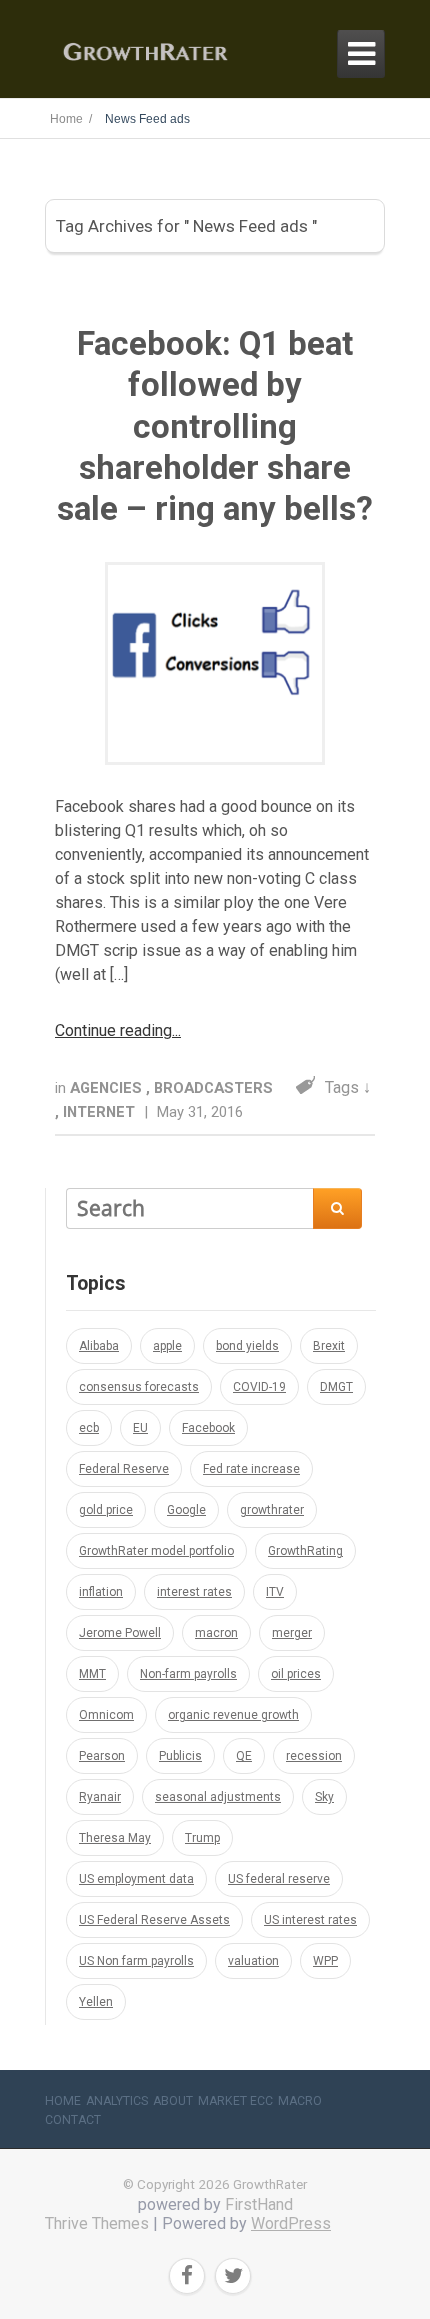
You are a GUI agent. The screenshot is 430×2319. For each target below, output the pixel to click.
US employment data (136, 1879)
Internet (101, 1112)
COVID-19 (259, 1387)
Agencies (108, 1088)
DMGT (336, 1387)
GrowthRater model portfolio (156, 1551)
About (173, 2101)
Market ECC (235, 2101)
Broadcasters (213, 1088)
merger (292, 1633)
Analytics (117, 2101)
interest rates (194, 1592)
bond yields (247, 1346)
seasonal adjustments (218, 1797)
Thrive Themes (97, 2223)
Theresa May (115, 1838)
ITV (275, 1592)
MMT (92, 1674)
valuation (253, 1961)
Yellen (96, 2002)
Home (63, 2101)
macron (216, 1633)
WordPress (291, 2223)
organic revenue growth (233, 1715)
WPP (325, 1961)
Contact (73, 2120)
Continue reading (113, 1030)
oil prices (296, 1674)
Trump (202, 1838)
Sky (324, 1797)
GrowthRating (305, 1551)
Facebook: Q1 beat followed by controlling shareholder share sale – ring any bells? (215, 426)
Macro (300, 2101)
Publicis (180, 1756)
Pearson (102, 1756)
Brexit (329, 1346)
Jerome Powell (120, 1633)
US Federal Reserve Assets (154, 1920)
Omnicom (106, 1715)
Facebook (208, 1428)
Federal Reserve (124, 1469)
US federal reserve (279, 1879)
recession (314, 1756)
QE (244, 1756)
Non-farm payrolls (188, 1674)
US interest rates (310, 1920)
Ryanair (100, 1797)
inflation (101, 1592)
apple (167, 1346)
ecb (89, 1428)
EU (140, 1428)
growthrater (272, 1510)
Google (186, 1510)
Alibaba (99, 1346)
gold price (106, 1510)
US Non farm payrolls (136, 1961)
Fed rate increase (251, 1469)
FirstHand (259, 2204)
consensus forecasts (139, 1387)
